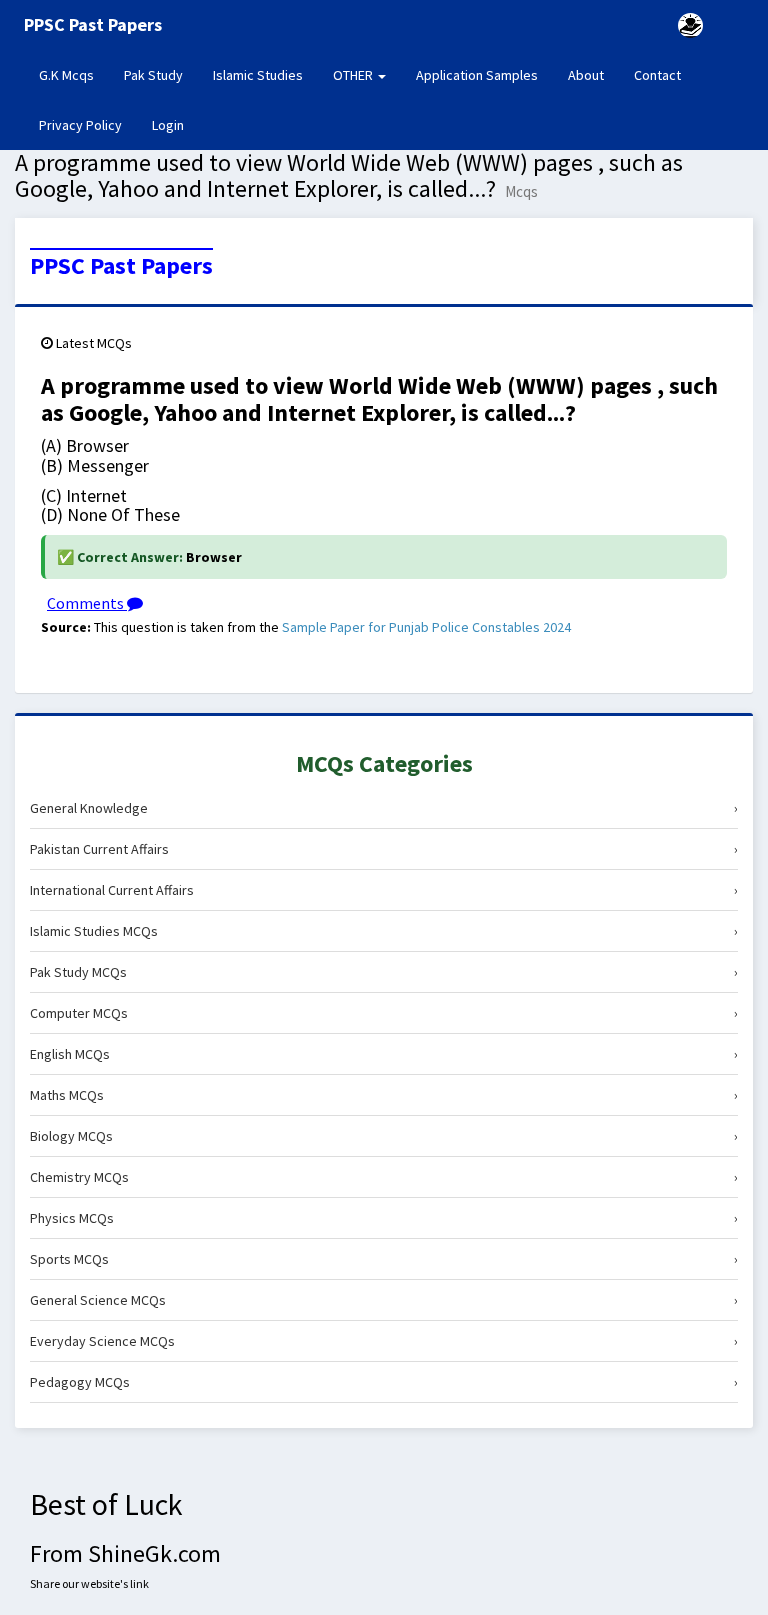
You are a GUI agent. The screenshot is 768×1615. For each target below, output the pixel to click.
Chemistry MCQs (384, 1177)
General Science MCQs (384, 1300)
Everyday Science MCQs (384, 1341)
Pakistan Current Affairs (384, 849)
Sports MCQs (384, 1259)
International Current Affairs (384, 890)
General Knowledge (384, 808)
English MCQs (384, 1054)
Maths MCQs (384, 1095)
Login (168, 125)
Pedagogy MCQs (384, 1382)
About (586, 75)
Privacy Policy (80, 125)
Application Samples (477, 75)
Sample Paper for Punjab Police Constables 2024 (426, 627)
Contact (657, 75)
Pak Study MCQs (384, 972)
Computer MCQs (384, 1013)
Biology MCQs (384, 1136)
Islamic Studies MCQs (384, 931)
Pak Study (153, 75)
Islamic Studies (258, 75)
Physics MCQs (384, 1218)
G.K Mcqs (74, 74)
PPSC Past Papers (121, 266)
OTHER (354, 75)
